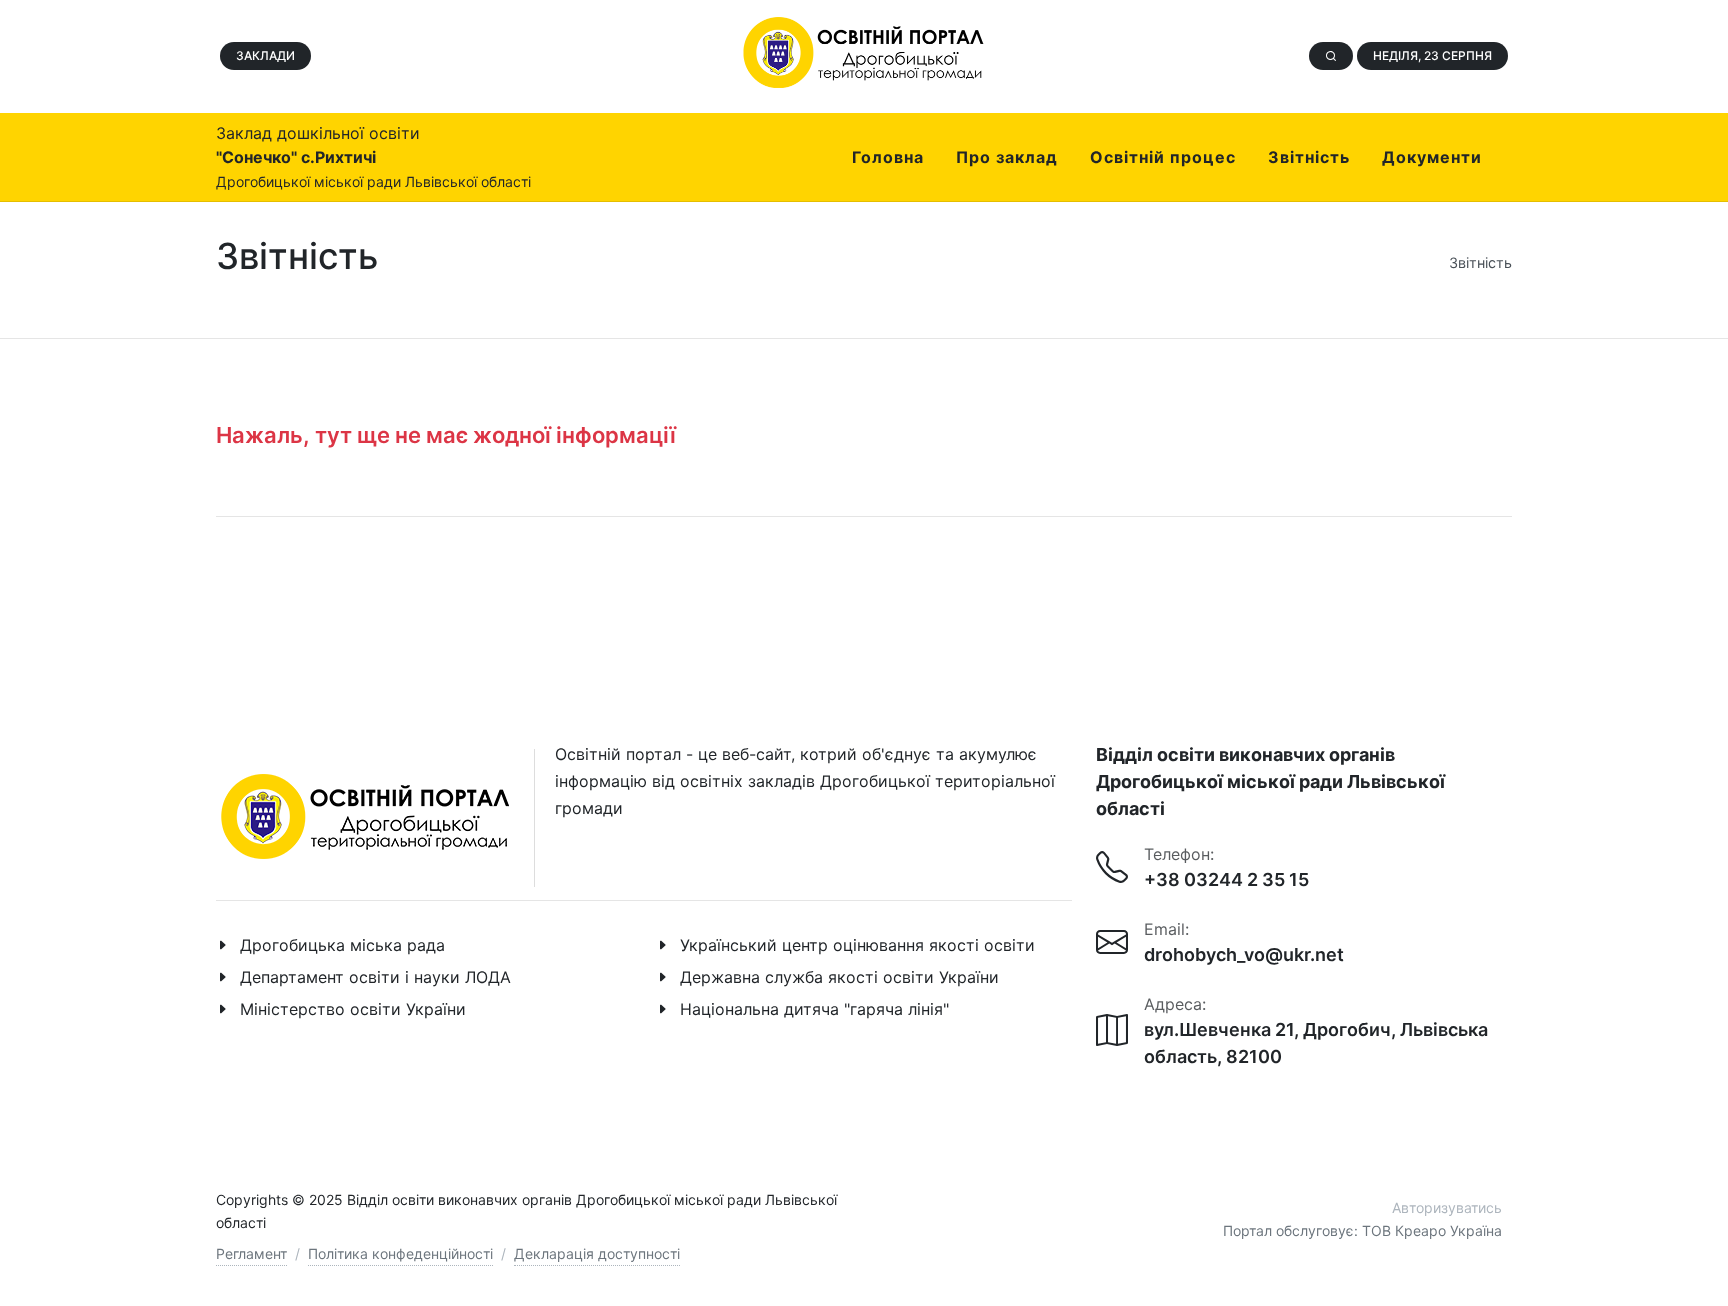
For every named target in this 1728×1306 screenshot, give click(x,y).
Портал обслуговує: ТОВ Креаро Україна (1362, 1230)
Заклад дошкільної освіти (373, 156)
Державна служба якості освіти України (839, 977)
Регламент (251, 1253)
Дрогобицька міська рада (342, 945)
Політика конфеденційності (400, 1253)
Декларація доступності (597, 1253)
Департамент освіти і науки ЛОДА (375, 977)
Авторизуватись (1447, 1207)
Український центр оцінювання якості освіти (857, 945)
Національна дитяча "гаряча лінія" (814, 1009)
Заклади (265, 55)
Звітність (1480, 262)
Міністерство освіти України (353, 1009)
